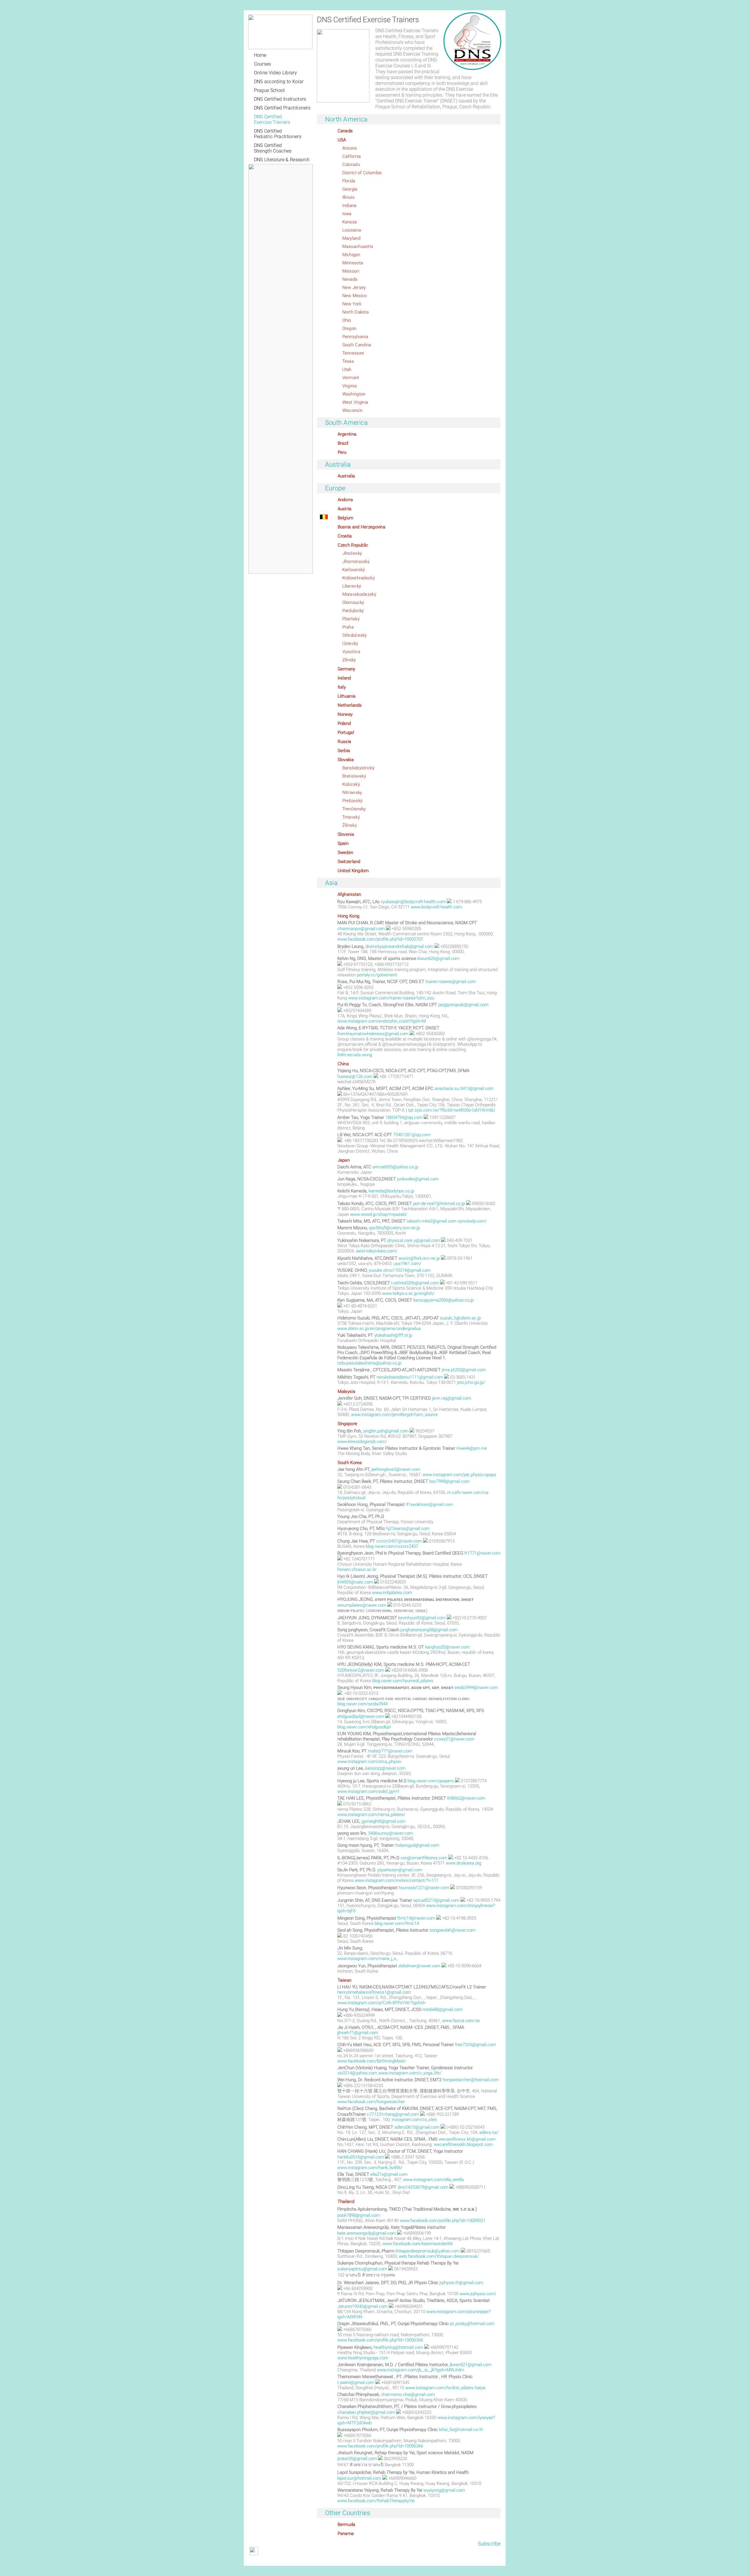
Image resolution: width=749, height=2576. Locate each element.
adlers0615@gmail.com (417, 2127)
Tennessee (353, 353)
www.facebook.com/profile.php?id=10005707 (380, 939)
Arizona (350, 148)
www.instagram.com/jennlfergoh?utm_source (395, 1415)
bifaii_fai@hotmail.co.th (461, 2430)
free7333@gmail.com (475, 2045)
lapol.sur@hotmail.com (359, 2478)
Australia (338, 464)
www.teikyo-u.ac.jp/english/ (408, 1293)
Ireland (344, 678)
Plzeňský (351, 619)
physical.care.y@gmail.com (414, 1240)
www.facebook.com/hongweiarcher (371, 2102)
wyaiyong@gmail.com (444, 2490)
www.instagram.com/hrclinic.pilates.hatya (445, 2388)
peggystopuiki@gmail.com (463, 1005)
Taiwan (345, 1980)
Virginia (349, 386)
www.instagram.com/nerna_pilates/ (371, 1815)
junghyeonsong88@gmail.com (429, 1630)
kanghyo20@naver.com (447, 1647)
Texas (348, 361)
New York (352, 304)
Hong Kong (349, 916)
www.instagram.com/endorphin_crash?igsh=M (382, 1021)
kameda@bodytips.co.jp (391, 1191)
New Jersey (354, 287)
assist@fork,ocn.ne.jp (419, 1258)
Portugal (346, 732)
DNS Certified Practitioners (282, 108)
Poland (344, 723)
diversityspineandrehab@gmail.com (399, 946)
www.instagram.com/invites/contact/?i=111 (397, 1880)
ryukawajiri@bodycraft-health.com (413, 902)
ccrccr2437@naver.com (399, 1541)
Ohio (347, 320)
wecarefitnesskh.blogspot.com (463, 2144)
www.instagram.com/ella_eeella (433, 2180)
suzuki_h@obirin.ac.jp (460, 1318)
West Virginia (355, 402)
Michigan (351, 255)
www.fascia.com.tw (461, 2021)
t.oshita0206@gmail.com (415, 1283)
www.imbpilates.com (392, 1593)
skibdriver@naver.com (419, 1966)
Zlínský (349, 660)
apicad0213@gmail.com (436, 1900)
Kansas (350, 222)
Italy (342, 687)
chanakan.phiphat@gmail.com (366, 2412)
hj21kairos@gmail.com (408, 1529)
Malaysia (346, 1391)
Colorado (351, 165)
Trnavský (351, 817)
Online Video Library (275, 73)
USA (342, 140)
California (352, 156)
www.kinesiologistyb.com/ (362, 1442)
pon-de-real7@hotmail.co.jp (439, 1204)
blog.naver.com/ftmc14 (397, 1923)
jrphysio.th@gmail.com (461, 2283)
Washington (354, 394)
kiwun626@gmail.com (438, 958)
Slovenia (346, 834)
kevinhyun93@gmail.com (422, 1618)
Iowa (347, 214)
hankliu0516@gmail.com (361, 2157)
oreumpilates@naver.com (362, 1605)
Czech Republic (353, 545)
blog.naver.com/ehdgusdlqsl (364, 1727)
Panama (346, 2534)
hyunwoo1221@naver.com (424, 1888)
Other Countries (348, 2513)
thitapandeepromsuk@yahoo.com (427, 2251)
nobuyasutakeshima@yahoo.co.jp (369, 1363)
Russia (345, 742)
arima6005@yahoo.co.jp (395, 1167)
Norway (345, 714)
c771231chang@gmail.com (393, 2114)
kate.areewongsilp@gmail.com (367, 2233)
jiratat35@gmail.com (357, 2459)
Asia (331, 883)
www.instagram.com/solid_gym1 (369, 1791)
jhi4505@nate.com (355, 1582)
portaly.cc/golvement (377, 975)
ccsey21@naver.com (454, 1739)
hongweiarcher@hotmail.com (471, 2080)
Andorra (345, 500)
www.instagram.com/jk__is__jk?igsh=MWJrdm (420, 2370)
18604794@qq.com (404, 1117)
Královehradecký (359, 578)
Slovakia (346, 760)
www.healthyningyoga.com (363, 2358)
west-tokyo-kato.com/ (377, 1251)
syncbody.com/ (472, 1221)
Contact (338, 2561)
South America (347, 423)
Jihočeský (352, 553)
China (343, 1064)
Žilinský (350, 825)
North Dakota (356, 312)
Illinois (348, 197)
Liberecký (352, 586)
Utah (347, 369)
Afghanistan (349, 894)
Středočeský (355, 635)
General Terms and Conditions (274, 2561)
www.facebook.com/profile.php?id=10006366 (380, 2340)
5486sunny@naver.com (390, 1833)
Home (260, 55)
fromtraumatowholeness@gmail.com (373, 1034)
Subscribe (489, 2544)
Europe (335, 488)
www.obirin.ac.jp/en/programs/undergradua (379, 1329)
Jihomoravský (356, 562)
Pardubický (353, 611)
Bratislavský (354, 776)
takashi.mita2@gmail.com (432, 1221)
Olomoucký (353, 603)
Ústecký (350, 643)
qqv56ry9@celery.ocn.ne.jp (394, 1228)
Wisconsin (353, 410)
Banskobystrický (359, 768)
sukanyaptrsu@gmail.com (362, 2269)
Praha (348, 627)
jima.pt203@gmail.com (464, 1370)
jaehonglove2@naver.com (396, 1469)
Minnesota (353, 263)
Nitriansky (352, 793)
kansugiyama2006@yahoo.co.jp (444, 1300)
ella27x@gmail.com (389, 2174)
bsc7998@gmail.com (449, 1481)
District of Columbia (362, 173)
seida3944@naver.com (476, 1687)
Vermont (351, 378)
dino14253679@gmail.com (423, 2187)
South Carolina (357, 345)
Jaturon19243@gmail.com (363, 2306)
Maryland (351, 238)
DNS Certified (272, 119)
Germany (347, 669)
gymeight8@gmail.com (384, 1821)
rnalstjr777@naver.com (390, 1751)
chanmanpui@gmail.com (361, 929)
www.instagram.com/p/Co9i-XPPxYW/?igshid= (382, 2003)
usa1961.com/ (407, 1264)
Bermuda (347, 2524)
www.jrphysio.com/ (478, 2294)
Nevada (350, 279)
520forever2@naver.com (361, 1670)
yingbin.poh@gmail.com (386, 1431)
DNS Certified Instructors (280, 99)
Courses (263, 64)
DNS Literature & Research (282, 160)
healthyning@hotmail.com (398, 2347)
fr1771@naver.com (482, 1553)
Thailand (346, 2202)
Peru (342, 452)
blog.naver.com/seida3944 (363, 1704)
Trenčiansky (354, 809)
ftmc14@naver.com (416, 1918)
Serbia (344, 751)
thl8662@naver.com (466, 1798)
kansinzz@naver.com (385, 1768)
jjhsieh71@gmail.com (358, 2033)
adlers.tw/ (489, 2132)
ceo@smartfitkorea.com (424, 1858)
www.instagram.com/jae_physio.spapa (459, 1475)
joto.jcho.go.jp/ (471, 1382)
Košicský (351, 784)
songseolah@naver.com (452, 1930)
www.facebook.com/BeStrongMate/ (372, 2061)
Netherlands (350, 705)
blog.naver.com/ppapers (431, 1781)
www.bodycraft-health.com (436, 907)
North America (346, 119)
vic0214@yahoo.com (357, 2073)
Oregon (349, 328)
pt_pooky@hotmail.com (472, 2324)
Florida (349, 181)
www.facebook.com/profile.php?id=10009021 (443, 2221)
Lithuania (347, 696)
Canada (345, 131)
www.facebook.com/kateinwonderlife (418, 2244)
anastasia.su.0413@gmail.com (464, 1088)
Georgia (350, 189)
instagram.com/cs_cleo (414, 2120)
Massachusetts (358, 247)
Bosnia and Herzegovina (362, 527)
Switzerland (349, 862)
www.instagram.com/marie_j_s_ (368, 1959)
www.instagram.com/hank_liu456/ (370, 2168)
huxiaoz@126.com (355, 1076)
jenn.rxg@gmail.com (452, 1398)
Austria (345, 509)
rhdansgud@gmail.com (417, 1845)
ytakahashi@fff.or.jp (393, 1335)
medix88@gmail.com (443, 2010)
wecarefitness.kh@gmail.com (467, 2139)
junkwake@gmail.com (418, 1179)
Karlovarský (354, 570)
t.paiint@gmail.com (356, 2382)
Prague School (269, 90)
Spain (343, 843)
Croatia (345, 536)
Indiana (349, 206)
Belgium (346, 518)
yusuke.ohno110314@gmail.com (400, 1270)
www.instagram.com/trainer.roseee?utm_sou (391, 998)
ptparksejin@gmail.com (400, 1870)
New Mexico (355, 296)
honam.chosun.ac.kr (357, 1569)
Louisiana (352, 230)
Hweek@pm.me (472, 1448)
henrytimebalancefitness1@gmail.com (374, 1992)
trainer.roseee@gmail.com (451, 982)
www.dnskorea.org (464, 1863)
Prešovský (353, 801)
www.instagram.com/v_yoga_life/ (410, 2073)
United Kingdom (353, 871)
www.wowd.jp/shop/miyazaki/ (379, 1214)
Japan (344, 1160)
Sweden (346, 853)
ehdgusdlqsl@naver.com (361, 1716)
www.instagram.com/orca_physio (369, 1762)
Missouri (351, 271)
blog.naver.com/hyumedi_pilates (403, 1681)
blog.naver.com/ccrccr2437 (392, 1546)
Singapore (348, 1424)
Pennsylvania (355, 337)
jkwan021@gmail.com (471, 2365)
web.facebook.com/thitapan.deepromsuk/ (439, 2256)
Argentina (347, 434)
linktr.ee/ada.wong (355, 1055)
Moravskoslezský (359, 594)
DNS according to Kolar (279, 82)
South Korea (350, 1463)
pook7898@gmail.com (359, 2215)
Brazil (343, 443)
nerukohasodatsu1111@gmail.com (410, 1377)
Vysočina (351, 652)
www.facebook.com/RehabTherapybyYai (376, 2501)
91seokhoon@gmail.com (429, 1504)
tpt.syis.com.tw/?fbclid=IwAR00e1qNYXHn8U (452, 1110)
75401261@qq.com (412, 1135)
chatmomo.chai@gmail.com (408, 2394)
